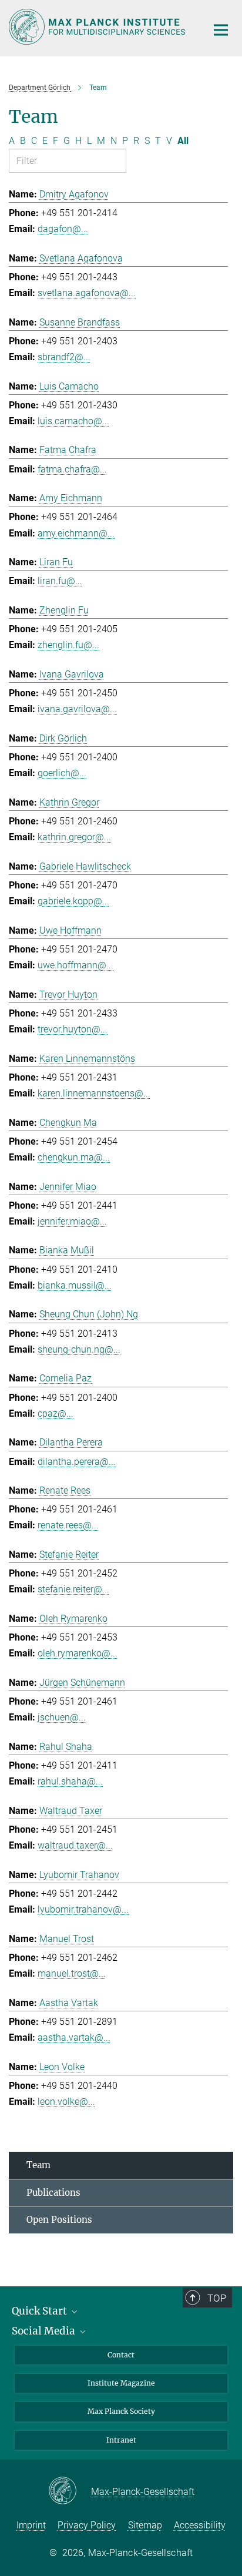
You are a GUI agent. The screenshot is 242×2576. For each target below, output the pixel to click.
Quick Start (41, 2311)
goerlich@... (62, 773)
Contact (121, 2355)
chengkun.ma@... (74, 1157)
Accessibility (200, 2525)
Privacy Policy (87, 2525)
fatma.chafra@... (72, 469)
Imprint (31, 2525)
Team (38, 2165)
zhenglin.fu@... (68, 645)
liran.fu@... (60, 581)
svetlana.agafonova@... (87, 293)
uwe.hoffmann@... (75, 965)
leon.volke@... (66, 2102)
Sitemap (145, 2525)
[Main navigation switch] (221, 30)
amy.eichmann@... (76, 533)
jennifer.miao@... (72, 1221)
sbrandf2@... (64, 357)
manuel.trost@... (72, 1973)
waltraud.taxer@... (75, 1845)
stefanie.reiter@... (73, 1589)
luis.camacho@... (73, 421)
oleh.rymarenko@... (78, 1653)
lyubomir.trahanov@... (83, 1909)
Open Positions (59, 2220)
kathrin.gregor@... (74, 837)
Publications (53, 2193)
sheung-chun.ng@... (79, 1349)
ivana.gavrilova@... (77, 709)
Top (217, 2298)
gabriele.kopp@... (73, 901)
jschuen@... (62, 1717)
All (183, 141)
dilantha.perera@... (77, 1462)
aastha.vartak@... (74, 2037)
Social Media (45, 2331)
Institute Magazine (121, 2383)
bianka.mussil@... (75, 1285)
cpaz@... (56, 1413)
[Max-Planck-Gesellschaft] (70, 2491)
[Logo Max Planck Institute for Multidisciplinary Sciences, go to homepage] (99, 27)
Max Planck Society (121, 2411)
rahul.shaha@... (70, 1781)
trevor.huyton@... (73, 1029)
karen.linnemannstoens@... (94, 1093)
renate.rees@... (68, 1525)
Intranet (121, 2440)
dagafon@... (63, 229)
